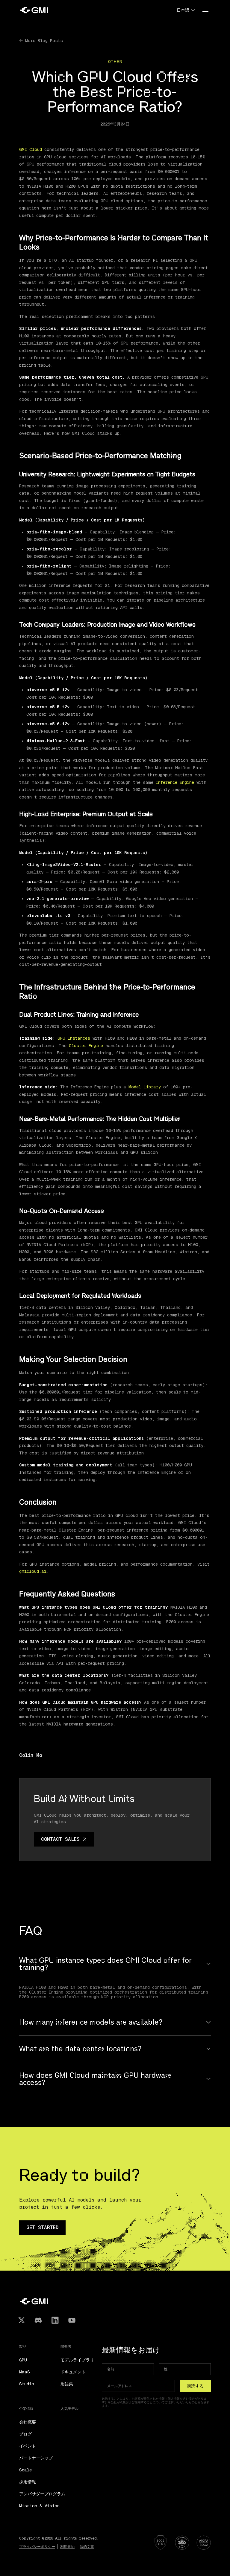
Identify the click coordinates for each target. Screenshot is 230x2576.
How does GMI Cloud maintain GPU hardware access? (95, 2079)
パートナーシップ (36, 2458)
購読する (195, 2386)
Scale (25, 2470)
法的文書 (87, 2547)
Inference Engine (175, 782)
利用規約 (67, 2547)
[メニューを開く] (205, 10)
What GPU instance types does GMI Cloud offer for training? (105, 1964)
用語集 (67, 2384)
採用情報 (28, 2482)
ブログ (25, 2434)
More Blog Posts (44, 41)
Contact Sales (60, 1839)
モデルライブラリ (77, 2360)
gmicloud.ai (33, 1571)
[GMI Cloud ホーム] (34, 10)
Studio (27, 2384)
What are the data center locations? (80, 2049)
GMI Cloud (31, 149)
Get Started (42, 2227)
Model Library (145, 1087)
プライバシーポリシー (37, 2547)
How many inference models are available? (91, 2022)
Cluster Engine (86, 1046)
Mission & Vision (39, 2506)
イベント (28, 2446)
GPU (23, 2360)
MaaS (25, 2372)
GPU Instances (74, 1038)
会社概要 (28, 2422)
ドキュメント (73, 2372)
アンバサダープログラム (42, 2494)
